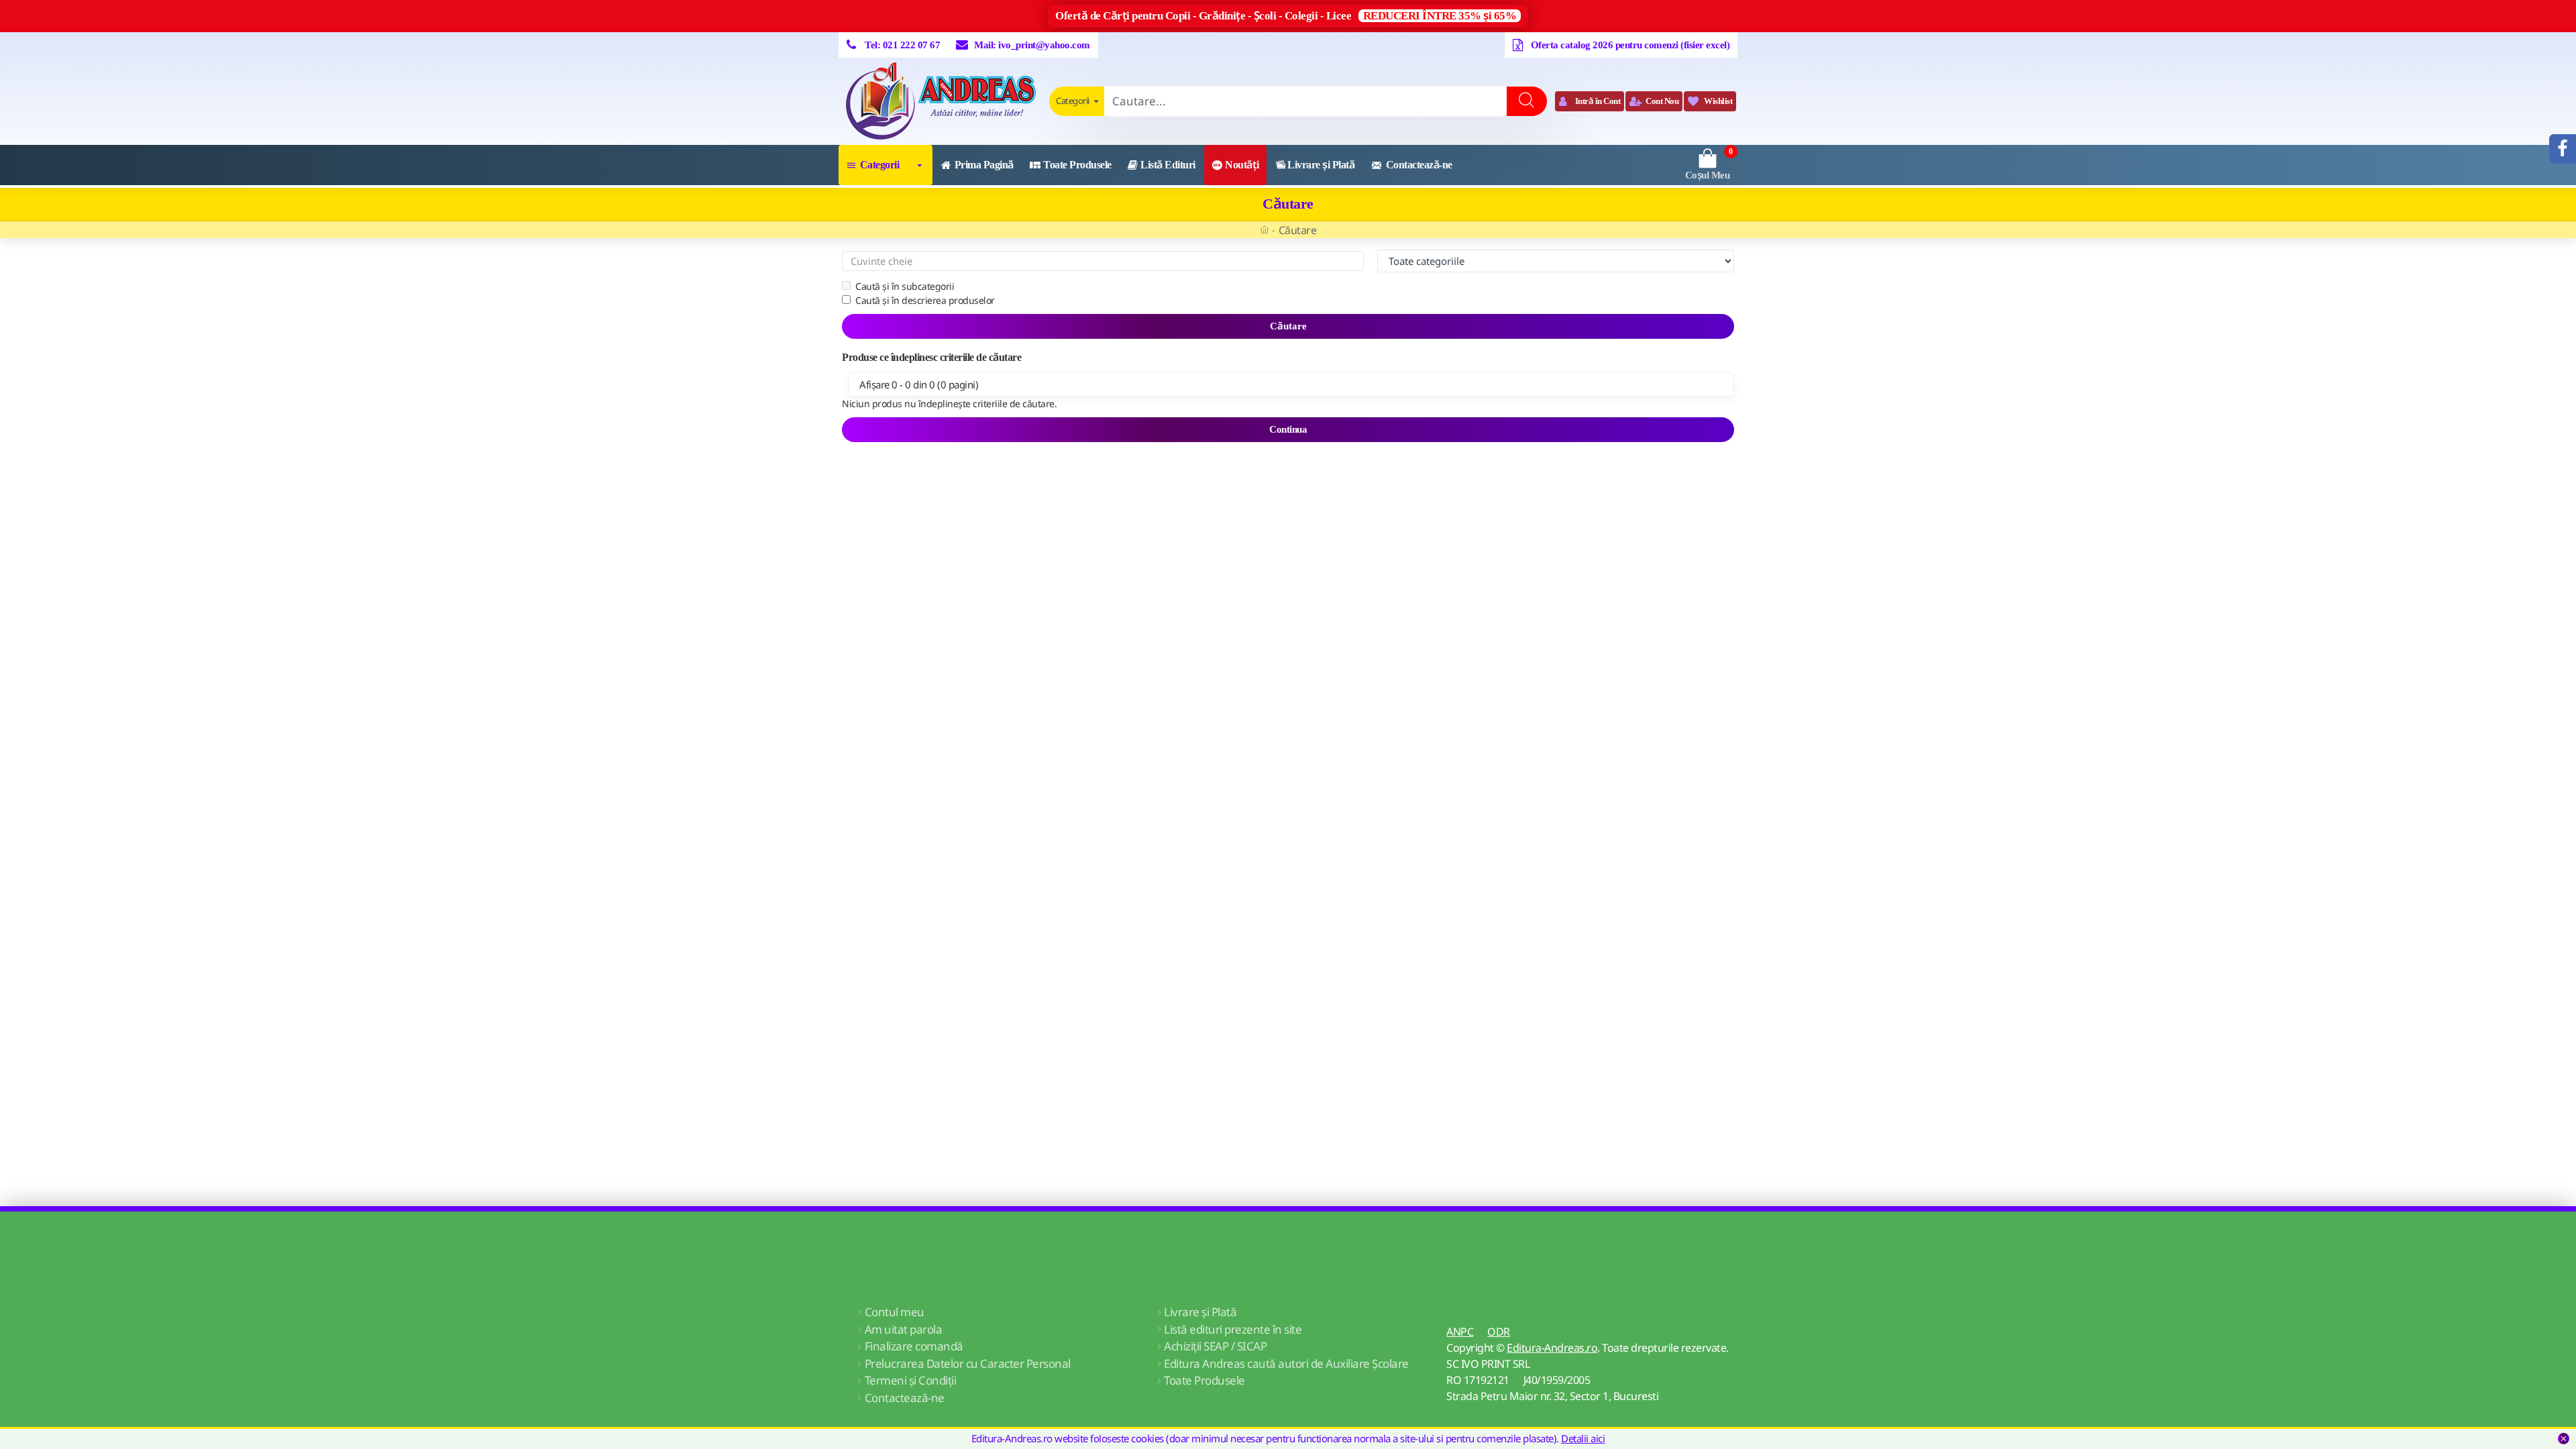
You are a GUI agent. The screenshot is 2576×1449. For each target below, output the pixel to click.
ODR (1499, 1332)
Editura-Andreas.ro (1552, 1348)
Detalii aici (1583, 1438)
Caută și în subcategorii (905, 286)
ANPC (1460, 1332)
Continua (1288, 429)
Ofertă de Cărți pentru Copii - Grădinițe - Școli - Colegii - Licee (1286, 16)
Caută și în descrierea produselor (925, 300)
